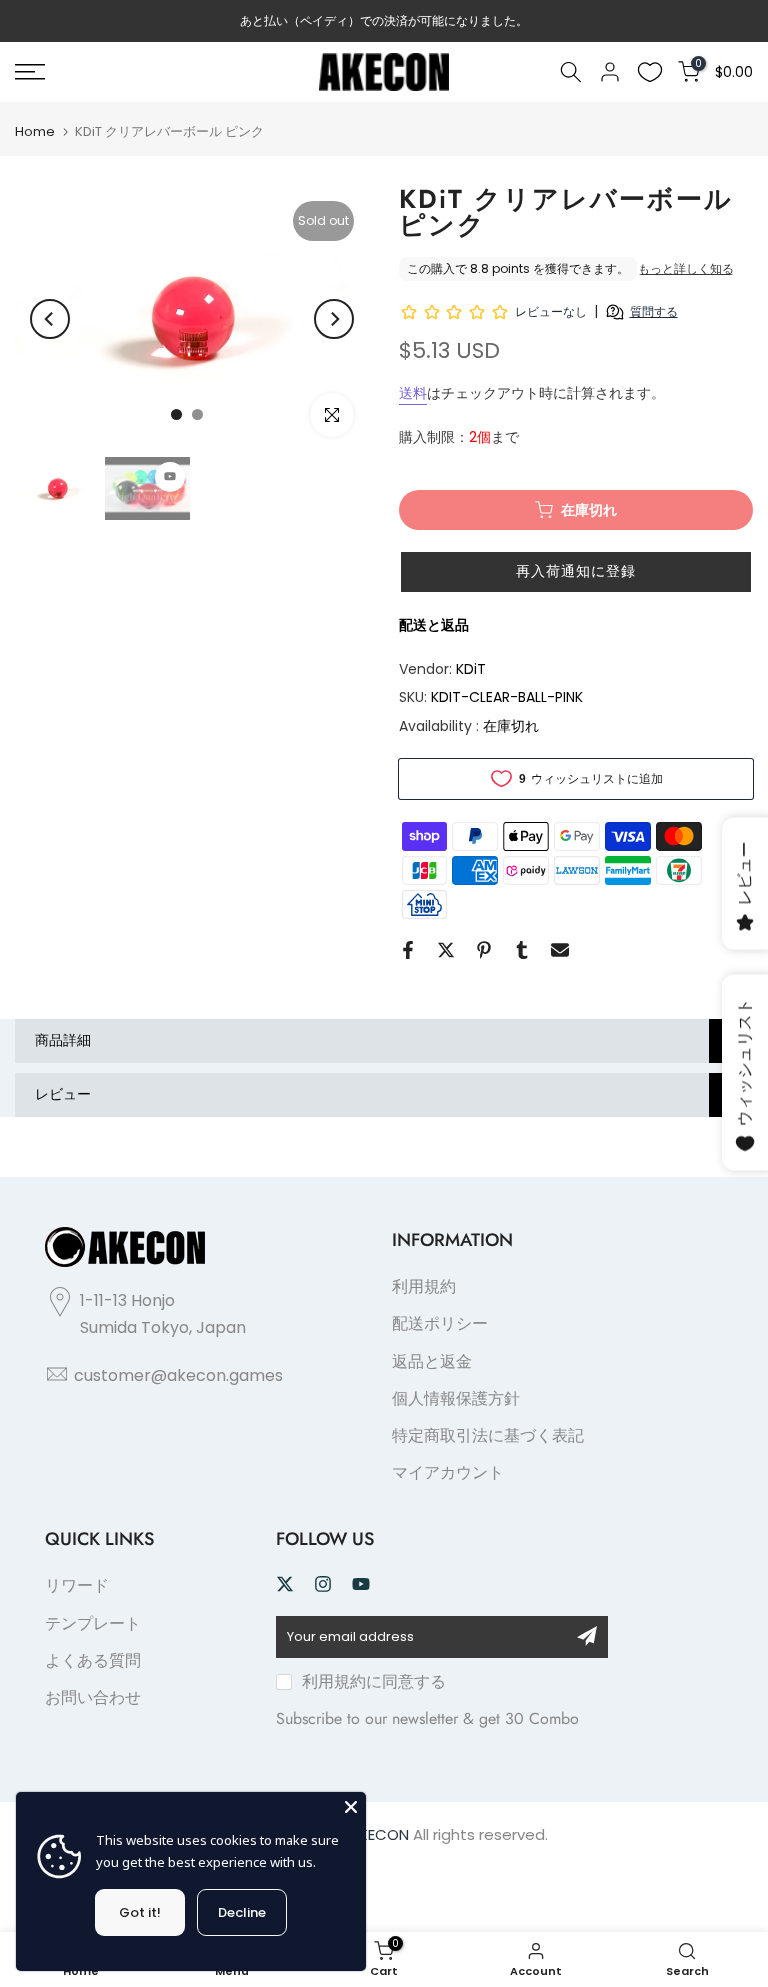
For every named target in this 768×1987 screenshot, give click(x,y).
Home (35, 131)
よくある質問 (93, 1660)
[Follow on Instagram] (323, 1584)
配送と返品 (434, 625)
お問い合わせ (93, 1697)
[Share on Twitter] (446, 950)
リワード (77, 1585)
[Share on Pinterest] (484, 950)
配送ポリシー (440, 1323)
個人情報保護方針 (456, 1398)
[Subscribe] (587, 1636)
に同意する (374, 1681)
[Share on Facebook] (408, 950)
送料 (413, 393)
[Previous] (50, 319)
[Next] (334, 319)
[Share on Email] (560, 950)
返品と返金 (432, 1361)
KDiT (471, 669)
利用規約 (424, 1286)
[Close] (351, 1807)
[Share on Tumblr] (522, 950)
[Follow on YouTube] (361, 1584)
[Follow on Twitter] (285, 1584)
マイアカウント (448, 1472)
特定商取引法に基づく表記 (488, 1435)
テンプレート (93, 1623)
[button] (576, 572)
